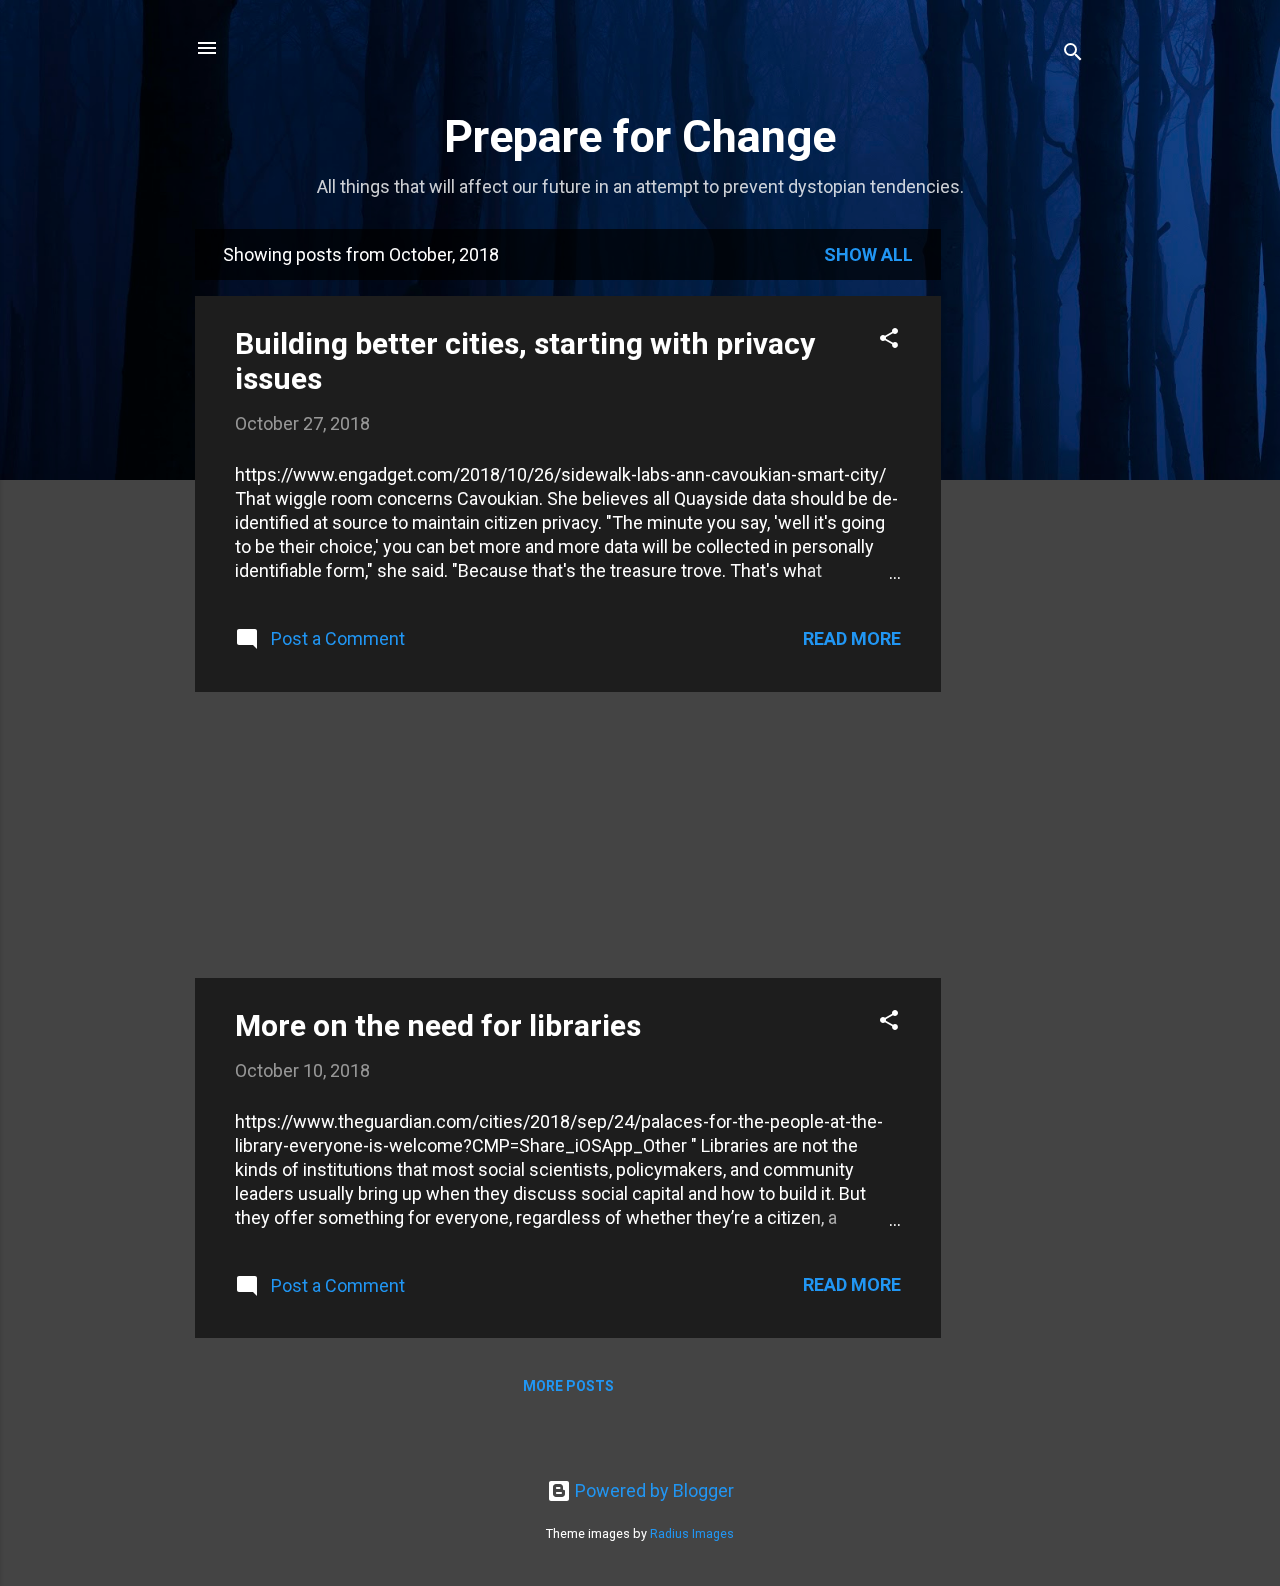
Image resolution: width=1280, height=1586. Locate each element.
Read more (852, 638)
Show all (868, 254)
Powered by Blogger (652, 1490)
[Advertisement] (1021, 529)
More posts (568, 1386)
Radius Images (692, 1533)
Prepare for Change (640, 136)
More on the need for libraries (438, 1025)
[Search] (1073, 54)
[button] (889, 341)
